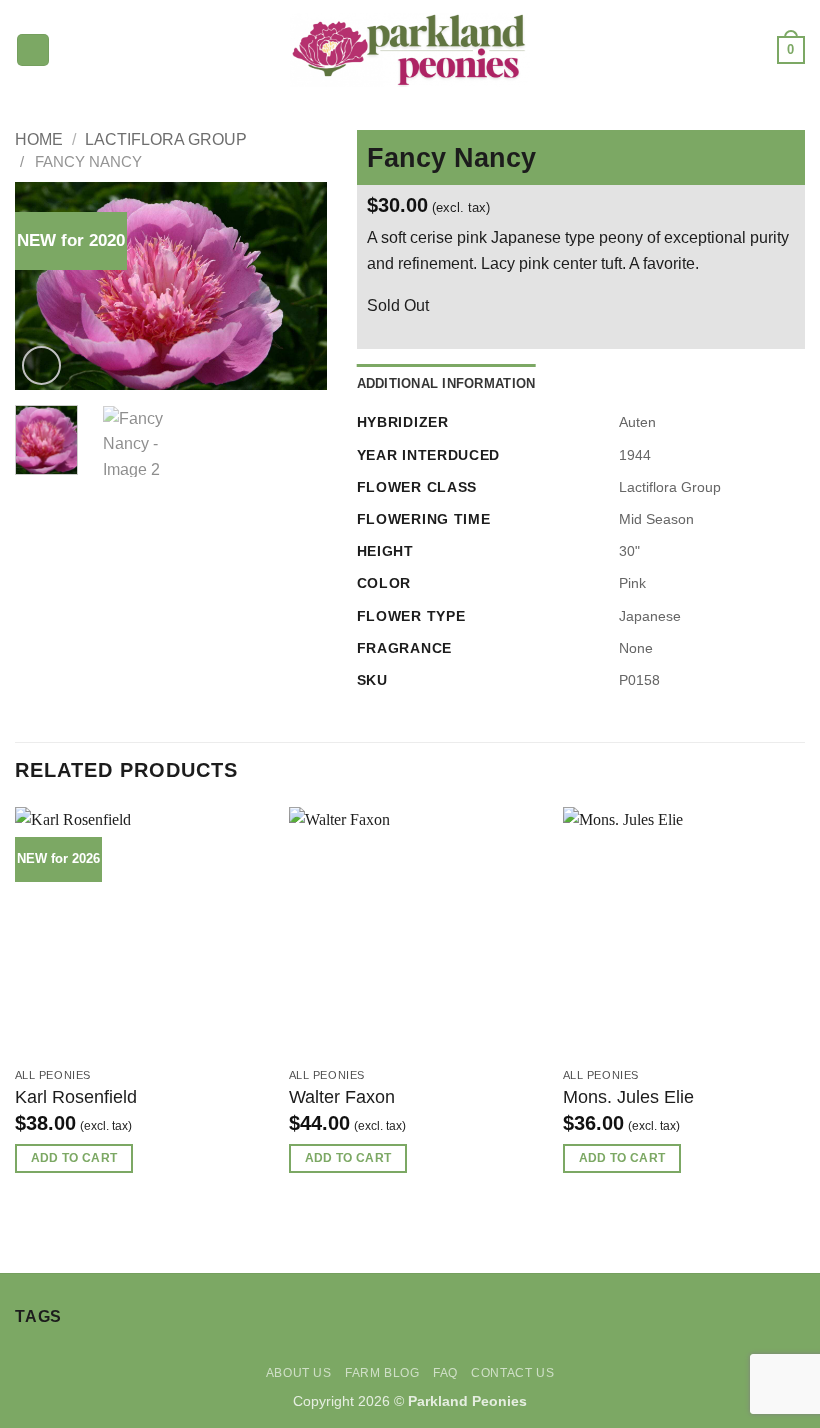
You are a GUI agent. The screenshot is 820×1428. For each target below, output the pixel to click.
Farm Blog (382, 1373)
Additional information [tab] (446, 383)
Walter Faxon (342, 1097)
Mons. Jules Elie (628, 1097)
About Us (299, 1373)
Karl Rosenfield (76, 1097)
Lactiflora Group (166, 139)
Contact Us (512, 1373)
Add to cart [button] (74, 1158)
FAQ (445, 1373)
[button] (33, 50)
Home (39, 139)
